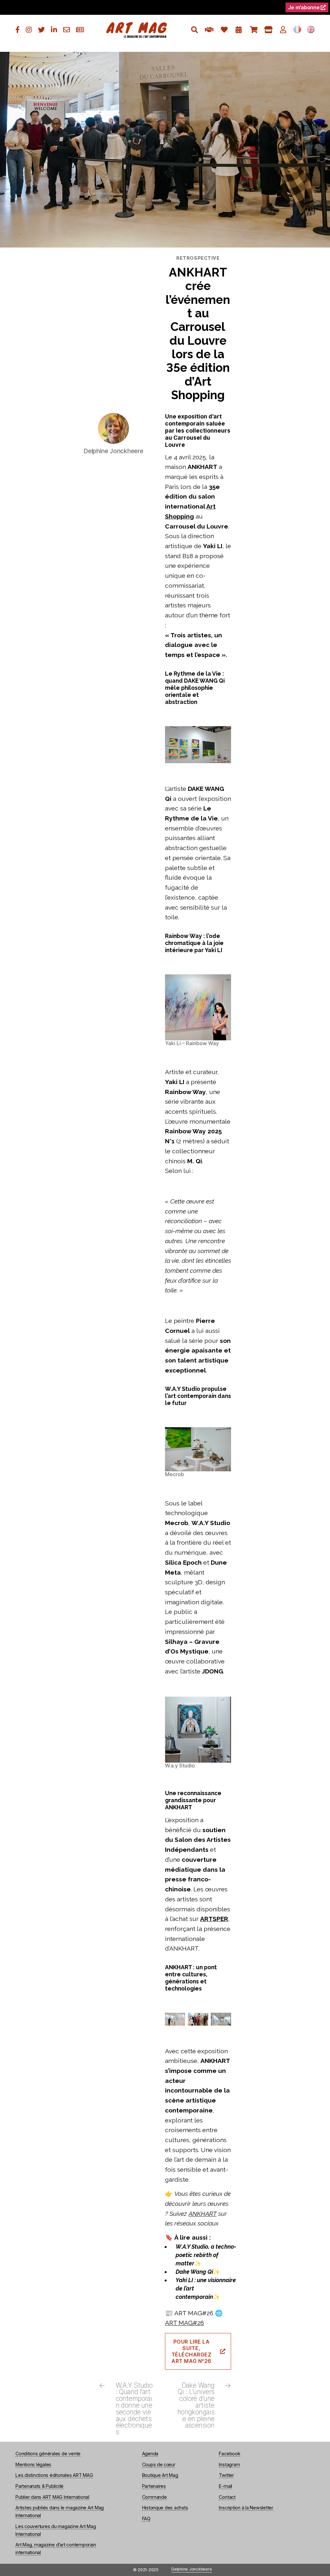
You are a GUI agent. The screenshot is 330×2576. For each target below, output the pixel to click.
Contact (227, 2497)
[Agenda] (239, 30)
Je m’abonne (304, 7)
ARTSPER (214, 1919)
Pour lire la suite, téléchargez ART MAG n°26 (192, 2351)
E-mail (225, 2486)
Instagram (229, 2464)
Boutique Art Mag (160, 2475)
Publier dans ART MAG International (52, 2497)
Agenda (150, 2454)
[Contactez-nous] (67, 30)
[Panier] (253, 30)
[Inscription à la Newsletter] (80, 30)
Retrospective (198, 258)
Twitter (226, 2475)
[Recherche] (194, 30)
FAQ (146, 2519)
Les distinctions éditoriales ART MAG (54, 2475)
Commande (155, 2497)
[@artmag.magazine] (29, 30)
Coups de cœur (159, 2464)
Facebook (229, 2454)
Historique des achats (165, 2508)
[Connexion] (283, 30)
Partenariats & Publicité (39, 2486)
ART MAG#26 (184, 2323)
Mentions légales (33, 2464)
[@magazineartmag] (18, 30)
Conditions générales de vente (48, 2454)
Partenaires (154, 2486)
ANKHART (203, 2214)
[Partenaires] (209, 30)
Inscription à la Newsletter (246, 2508)
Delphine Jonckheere (192, 2569)
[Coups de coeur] (224, 30)
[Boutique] (268, 30)
